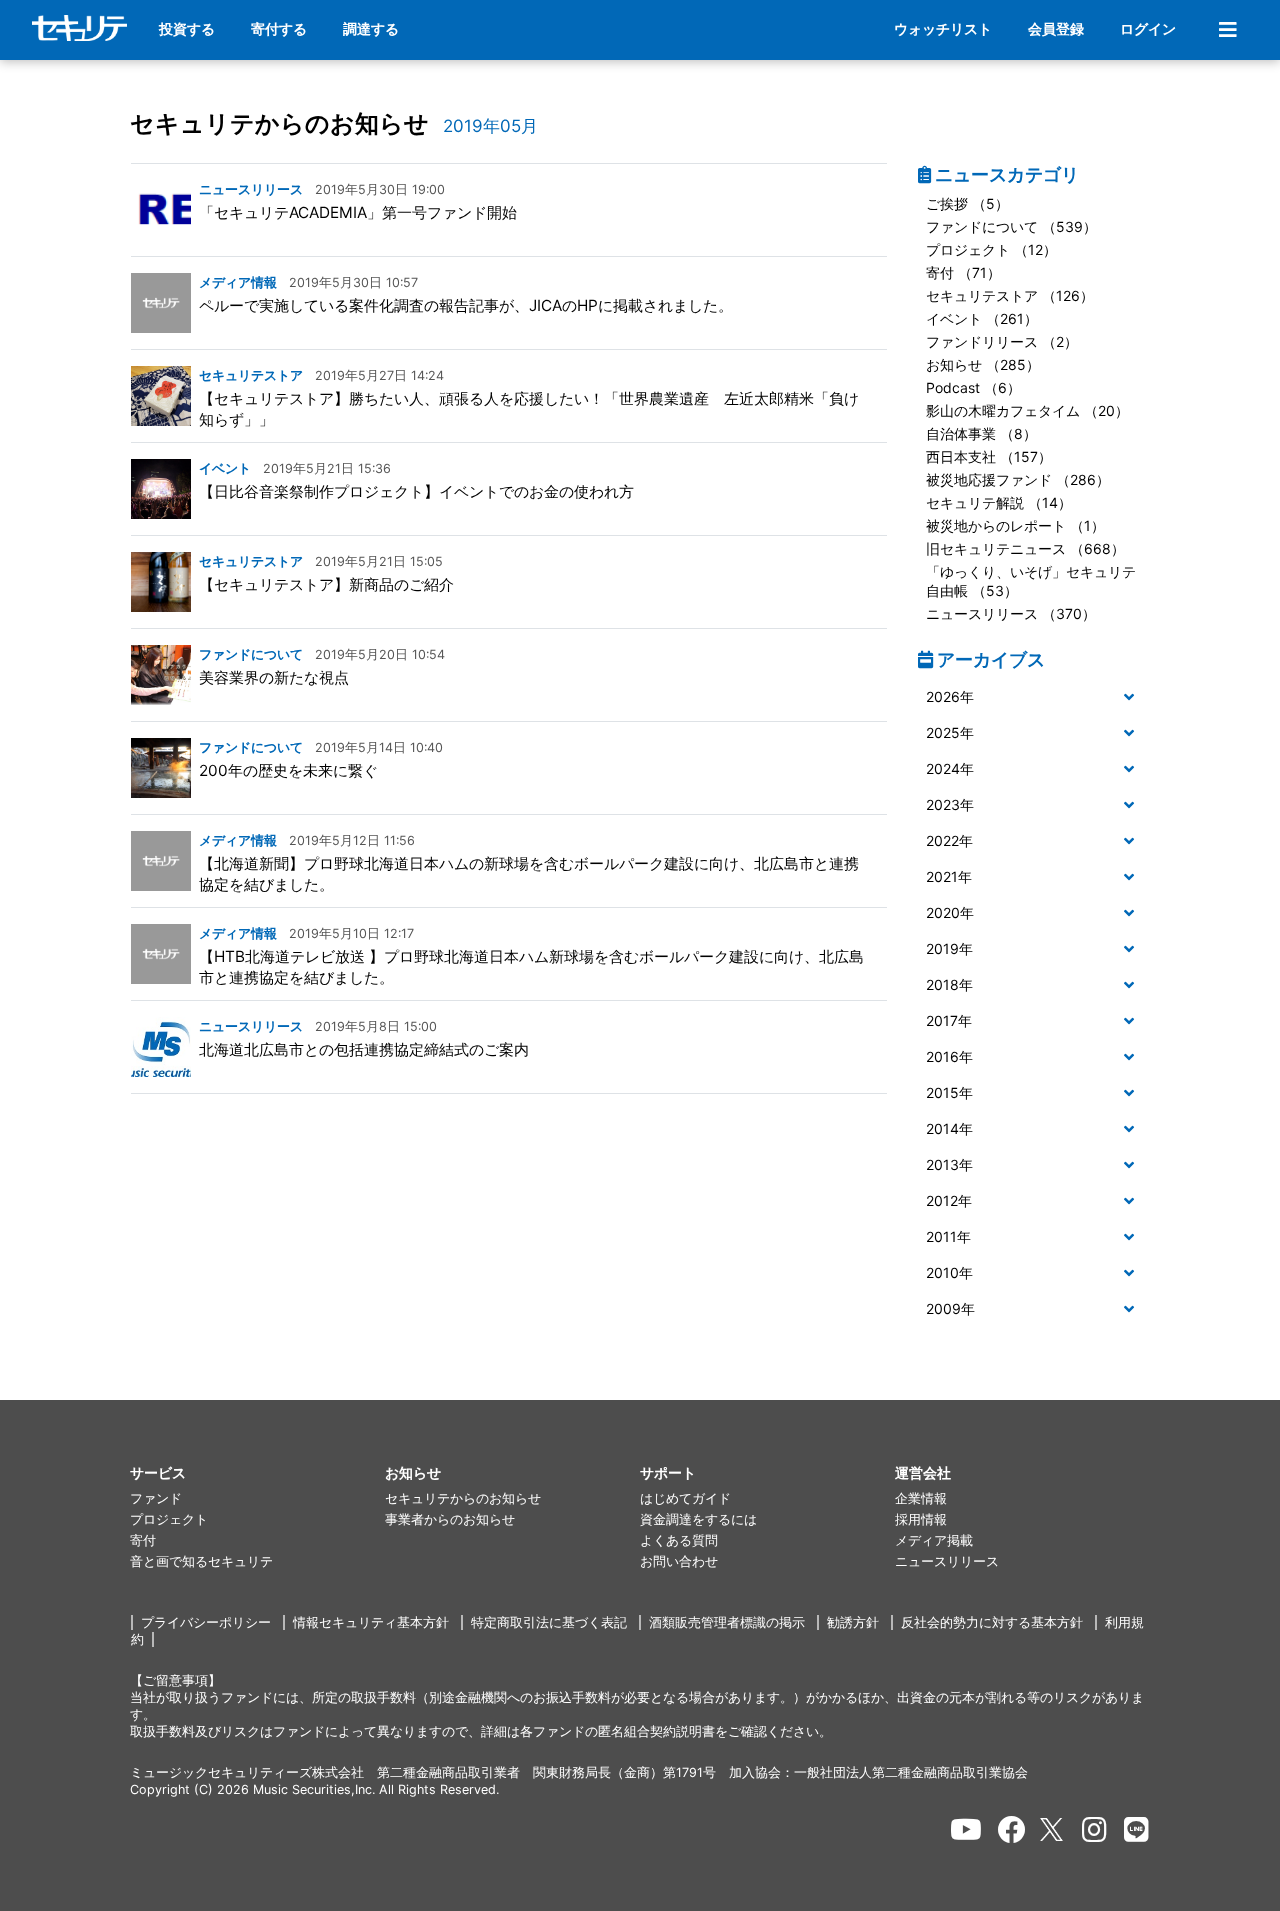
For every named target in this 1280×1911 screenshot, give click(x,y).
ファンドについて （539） (1011, 226)
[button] (1034, 697)
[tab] (1034, 698)
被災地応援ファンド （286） (1018, 479)
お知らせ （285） (983, 364)
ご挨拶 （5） (967, 203)
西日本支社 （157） (989, 456)
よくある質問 (679, 1540)
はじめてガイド (685, 1498)
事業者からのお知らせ (450, 1519)
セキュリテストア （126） (1010, 295)
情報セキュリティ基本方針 (371, 1622)
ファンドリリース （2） (1002, 341)
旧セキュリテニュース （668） (1025, 548)
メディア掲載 (934, 1540)
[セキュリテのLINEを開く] (1136, 1830)
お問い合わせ (679, 1561)
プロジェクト (169, 1519)
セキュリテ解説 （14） (999, 502)
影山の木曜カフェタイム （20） (1027, 410)
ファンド (156, 1498)
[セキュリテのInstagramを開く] (1094, 1830)
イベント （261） (982, 318)
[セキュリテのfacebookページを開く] (1012, 1830)
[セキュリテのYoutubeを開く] (966, 1830)
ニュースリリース (947, 1561)
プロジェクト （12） (991, 249)
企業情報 (921, 1498)
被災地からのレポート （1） (1015, 525)
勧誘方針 (853, 1622)
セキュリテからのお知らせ (279, 123)
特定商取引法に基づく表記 (549, 1622)
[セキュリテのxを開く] (1053, 1829)
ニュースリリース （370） (1011, 613)
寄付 (143, 1540)
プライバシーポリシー (206, 1622)
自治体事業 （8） (981, 433)
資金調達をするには (698, 1519)
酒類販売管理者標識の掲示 (727, 1622)
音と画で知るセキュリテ (201, 1561)
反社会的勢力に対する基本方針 (992, 1622)
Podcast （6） (973, 387)
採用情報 (921, 1519)
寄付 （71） (963, 272)
